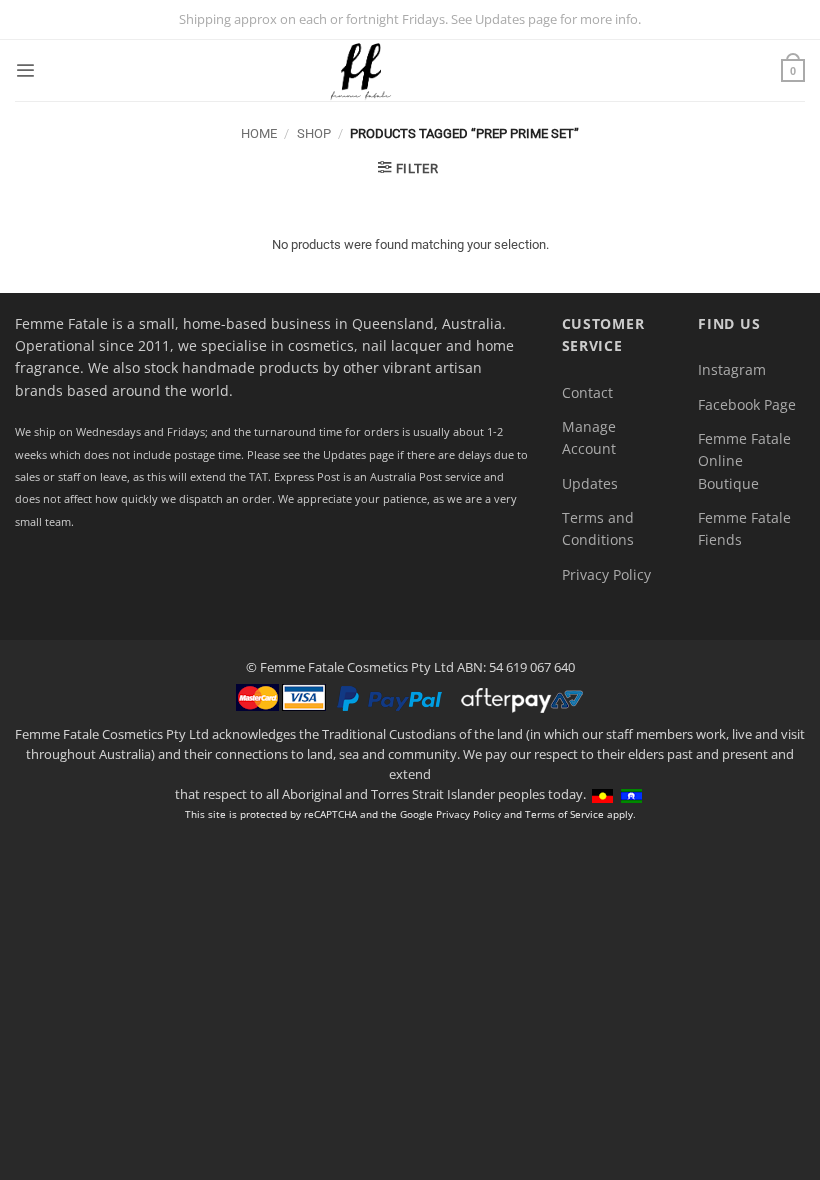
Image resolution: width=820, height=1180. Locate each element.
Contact (587, 392)
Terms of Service (564, 814)
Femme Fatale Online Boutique (744, 461)
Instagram (732, 369)
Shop (314, 133)
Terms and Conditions (598, 528)
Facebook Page (747, 404)
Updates (590, 483)
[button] (25, 70)
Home (259, 133)
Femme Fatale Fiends (744, 528)
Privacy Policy (606, 574)
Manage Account (589, 437)
